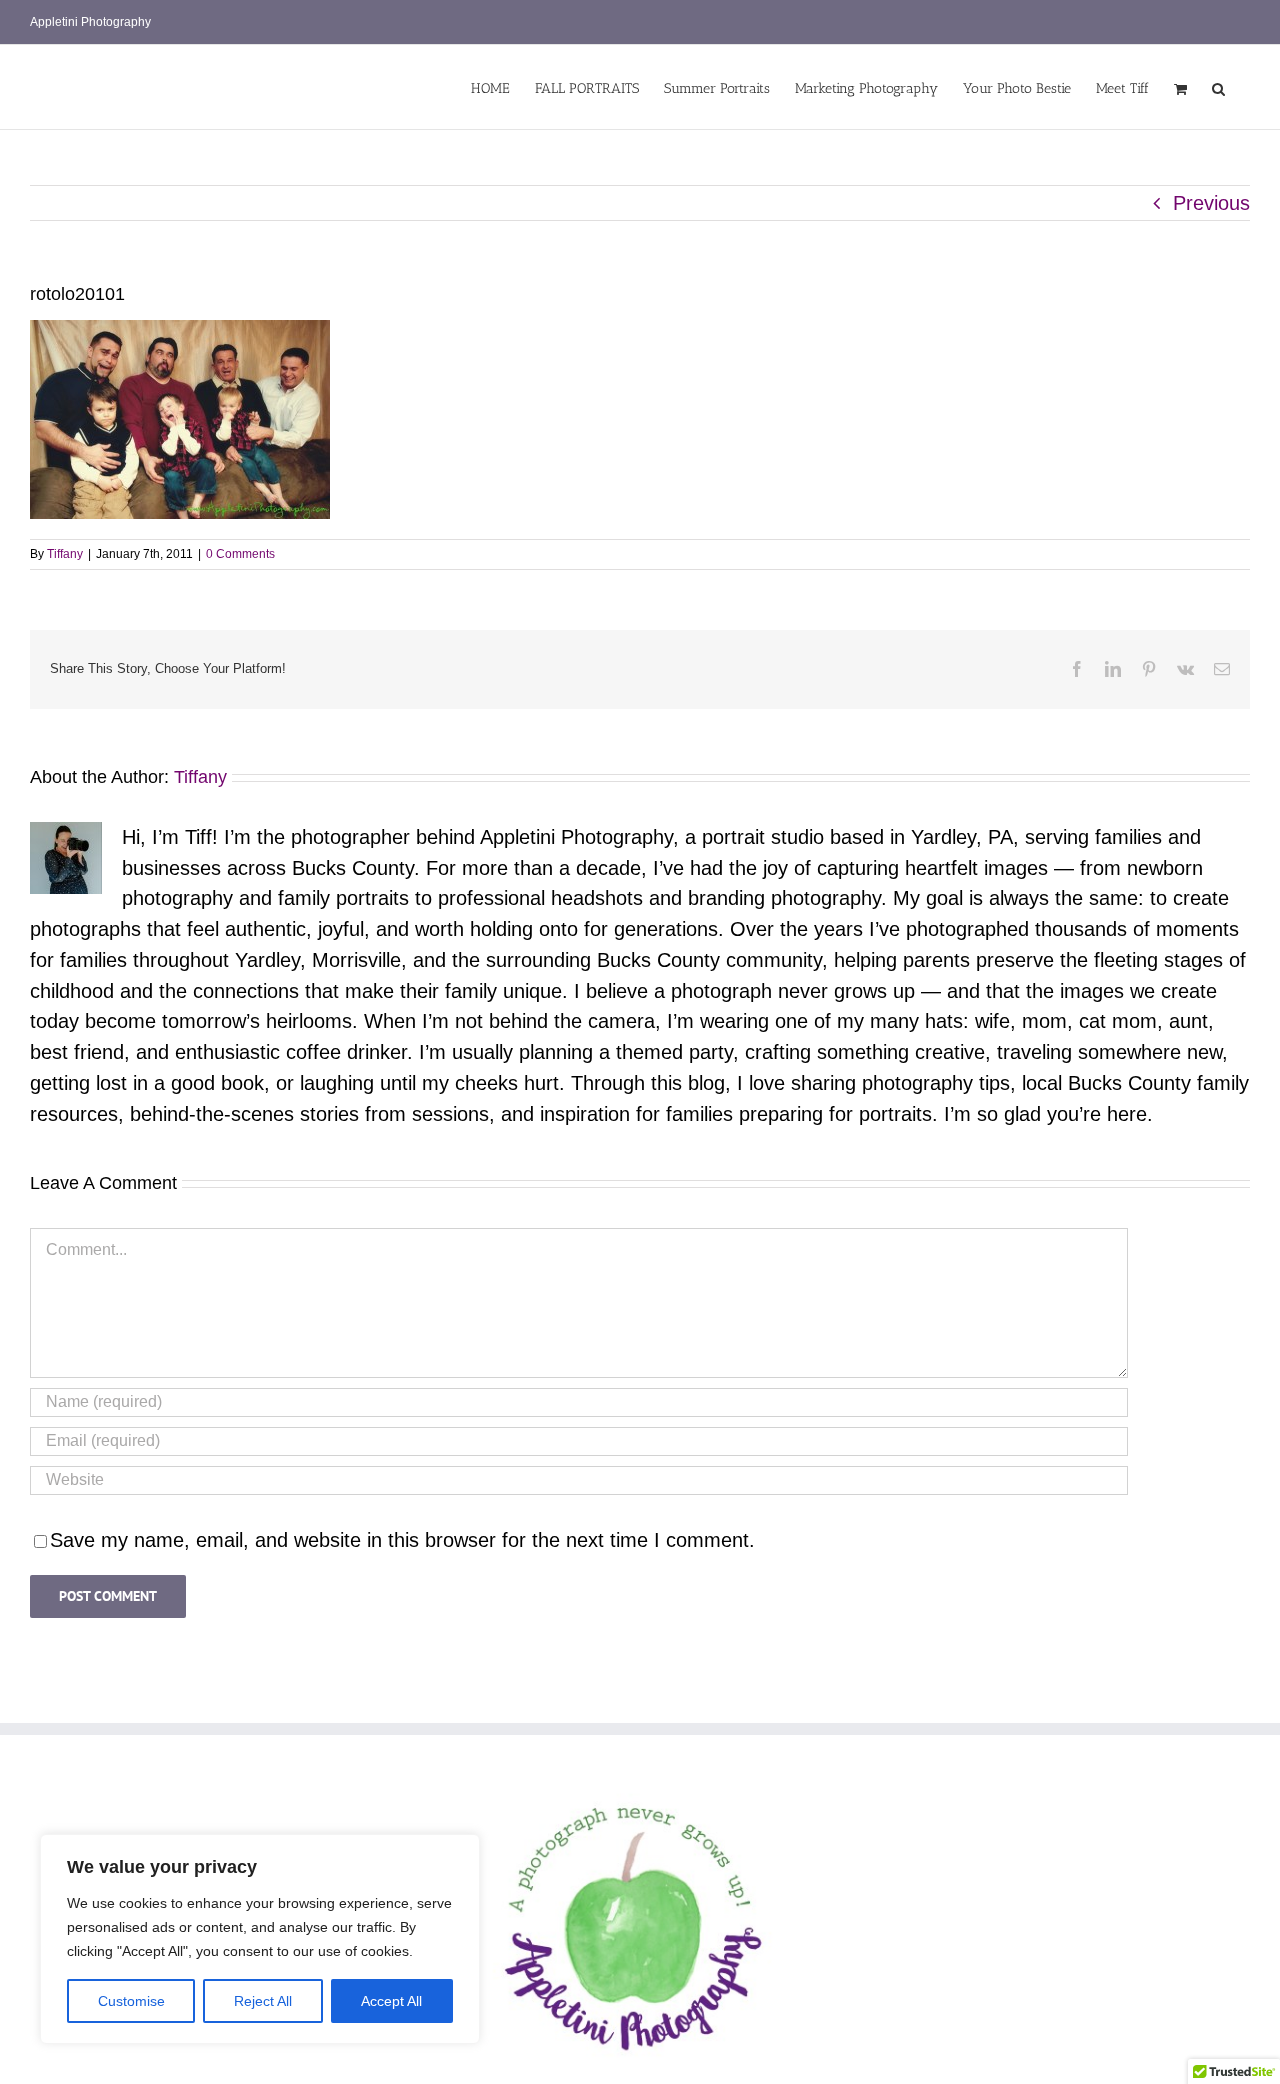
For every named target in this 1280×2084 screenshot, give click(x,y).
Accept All (391, 2001)
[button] (1218, 87)
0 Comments (240, 554)
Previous (1211, 203)
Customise (131, 2001)
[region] (260, 1939)
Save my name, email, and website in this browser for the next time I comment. (402, 1540)
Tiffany (65, 554)
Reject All (263, 2001)
